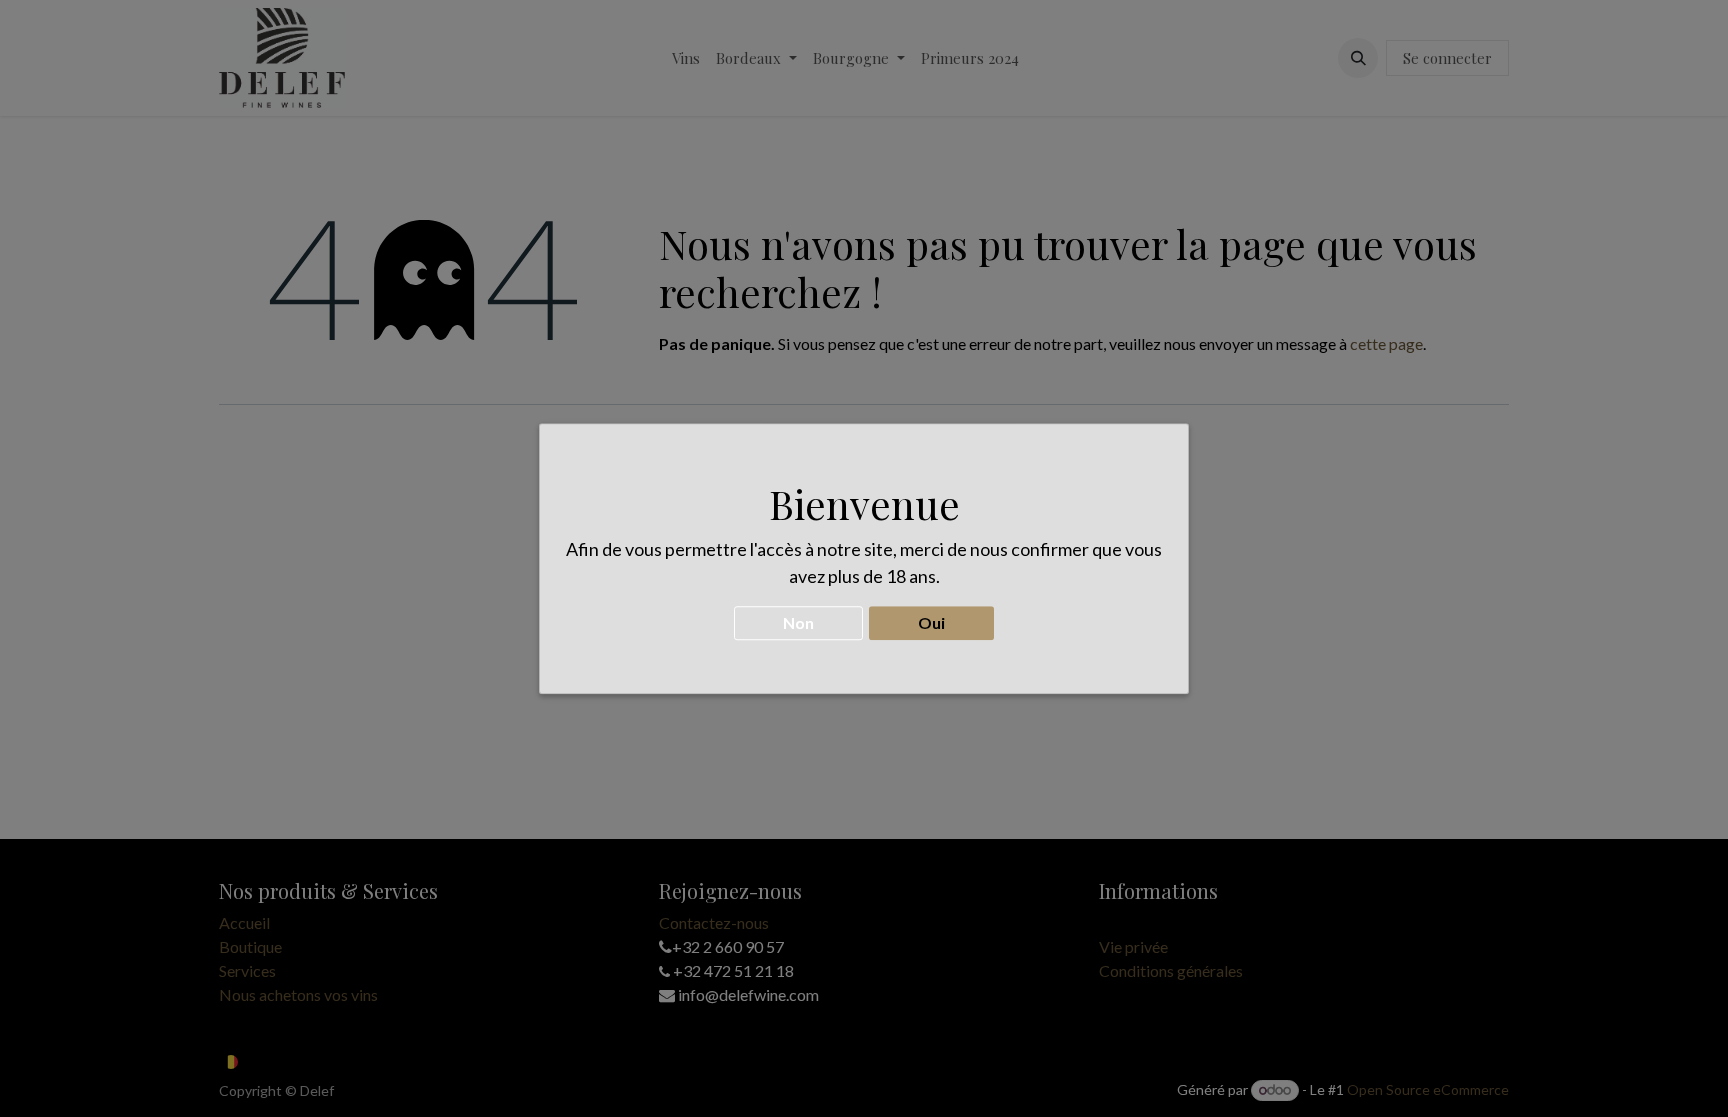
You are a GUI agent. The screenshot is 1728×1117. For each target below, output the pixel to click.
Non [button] (798, 622)
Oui (931, 622)
